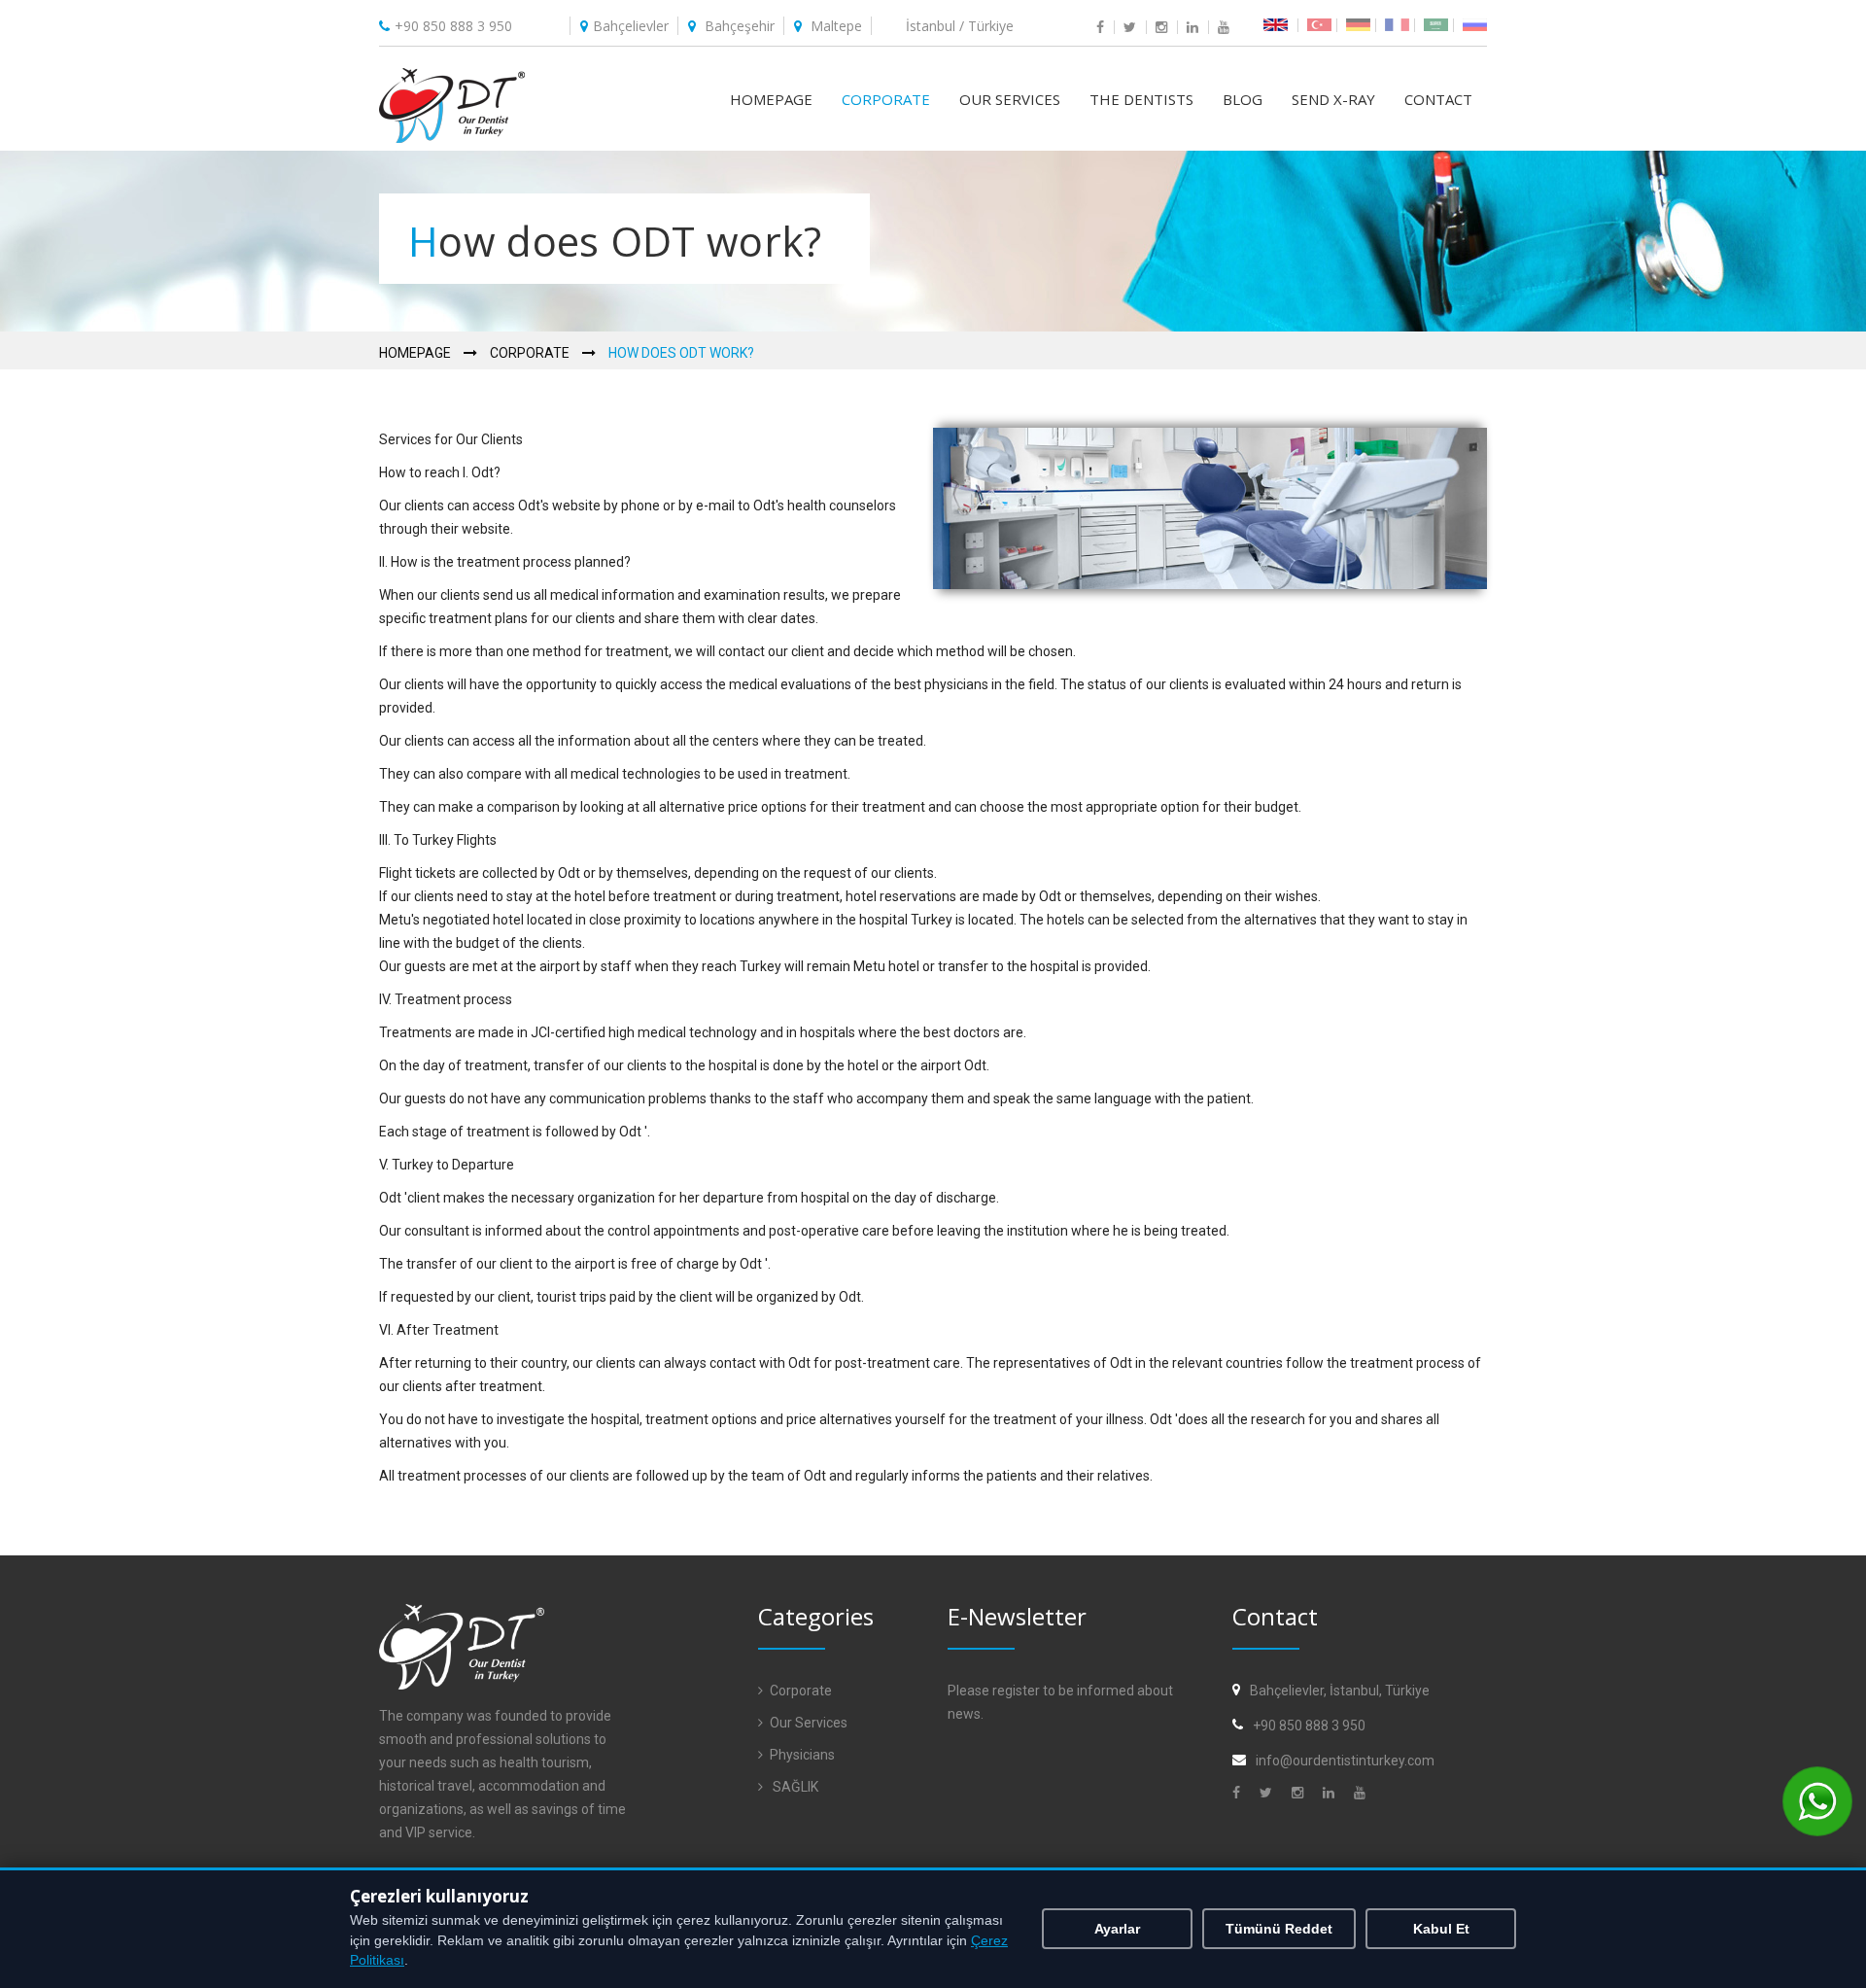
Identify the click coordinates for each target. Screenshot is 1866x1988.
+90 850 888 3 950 (453, 26)
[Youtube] (1363, 1793)
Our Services (1010, 99)
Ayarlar (1117, 1929)
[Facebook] (1240, 1793)
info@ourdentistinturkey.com (1345, 1761)
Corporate (886, 99)
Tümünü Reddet (1279, 1929)
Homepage (771, 99)
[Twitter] (1269, 1793)
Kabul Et (1441, 1929)
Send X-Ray (1333, 99)
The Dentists (1141, 99)
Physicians (802, 1755)
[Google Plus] (1301, 1793)
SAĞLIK (794, 1787)
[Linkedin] (1332, 1793)
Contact (1438, 99)
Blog (1243, 99)
